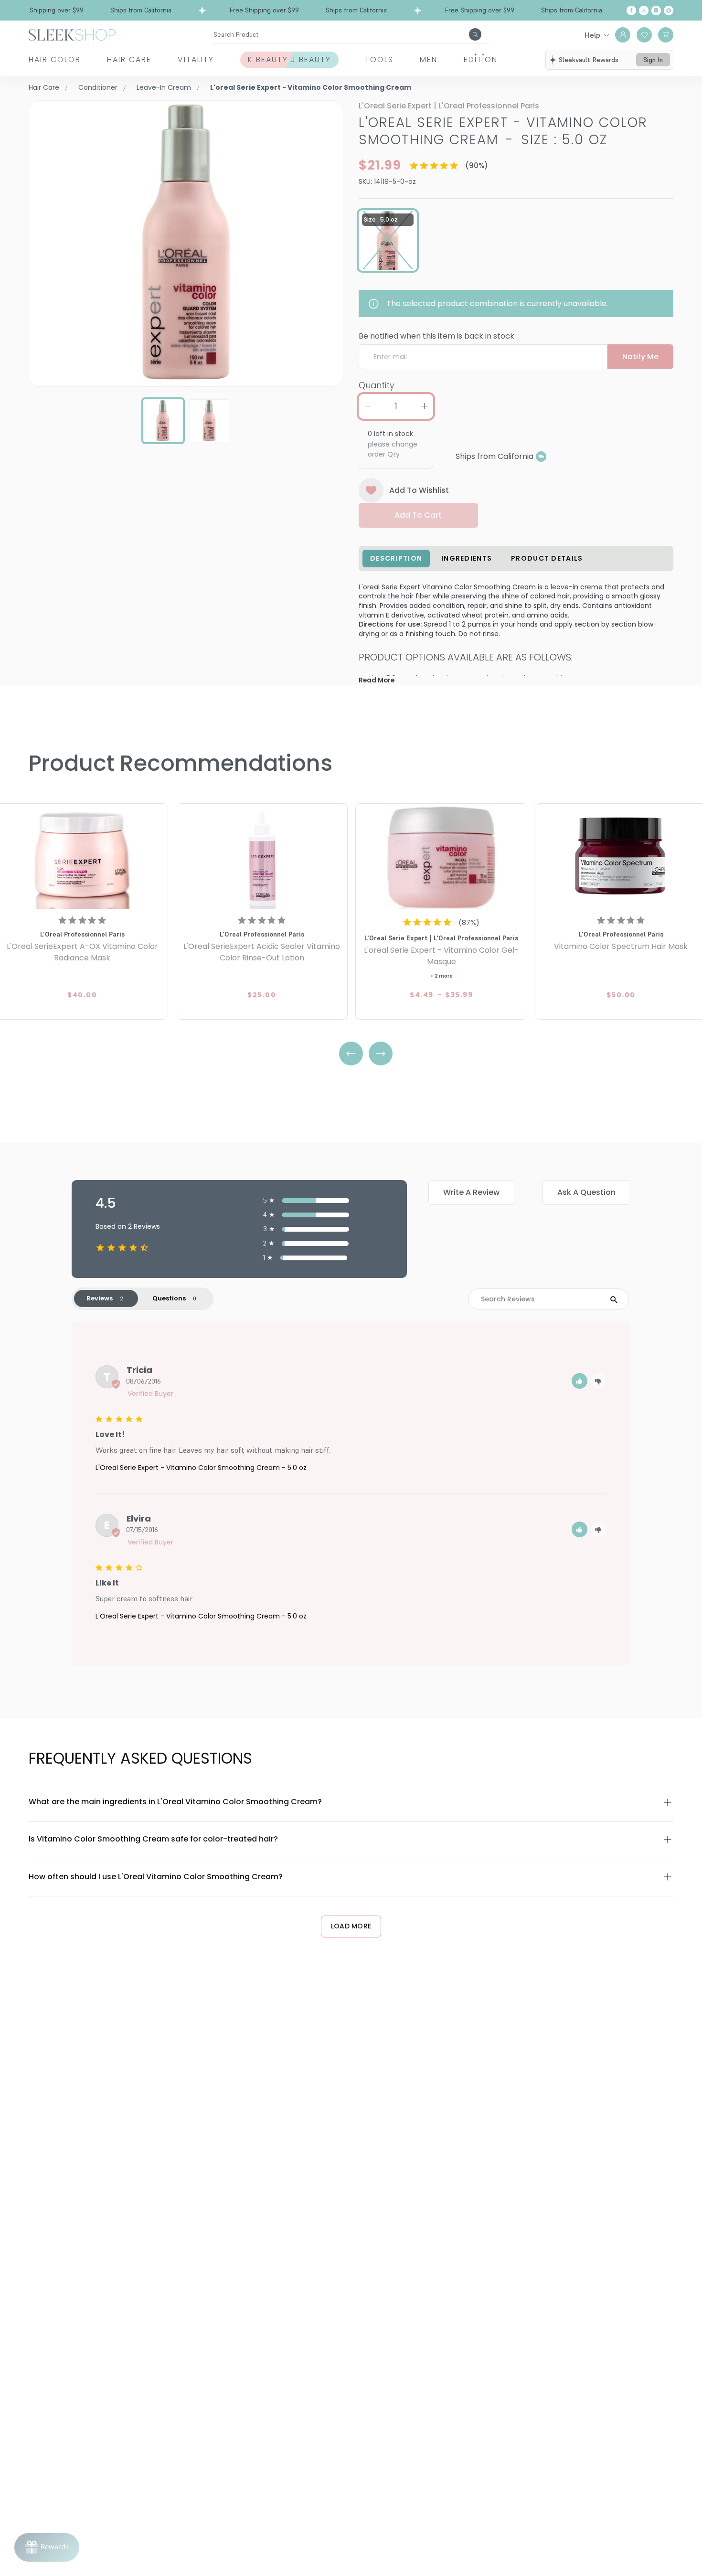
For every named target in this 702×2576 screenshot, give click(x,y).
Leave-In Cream (164, 87)
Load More (351, 1926)
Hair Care (129, 59)
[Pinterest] (669, 11)
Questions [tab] (169, 1298)
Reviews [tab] (100, 1298)
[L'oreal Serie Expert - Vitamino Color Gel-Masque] (441, 857)
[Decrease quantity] (368, 406)
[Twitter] (644, 11)
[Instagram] (656, 11)
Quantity (377, 385)
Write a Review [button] (471, 1192)
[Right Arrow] (381, 1054)
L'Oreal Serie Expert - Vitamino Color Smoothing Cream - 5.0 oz (201, 1468)
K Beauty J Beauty (289, 59)
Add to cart (418, 515)
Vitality (196, 59)
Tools (379, 59)
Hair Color (55, 59)
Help (592, 35)
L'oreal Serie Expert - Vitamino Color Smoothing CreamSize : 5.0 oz (503, 131)
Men (429, 59)
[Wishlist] (644, 35)
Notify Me (640, 357)
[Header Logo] (72, 34)
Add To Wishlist (419, 490)
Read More (377, 680)
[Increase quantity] (424, 406)
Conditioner (98, 87)
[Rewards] (47, 2547)
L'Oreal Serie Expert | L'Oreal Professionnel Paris (449, 106)
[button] (580, 1381)
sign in (653, 60)
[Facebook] (631, 11)
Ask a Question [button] (586, 1192)
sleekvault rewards (589, 60)
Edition (481, 59)
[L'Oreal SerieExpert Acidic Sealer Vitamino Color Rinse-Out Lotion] (262, 857)
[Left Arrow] (351, 1054)
